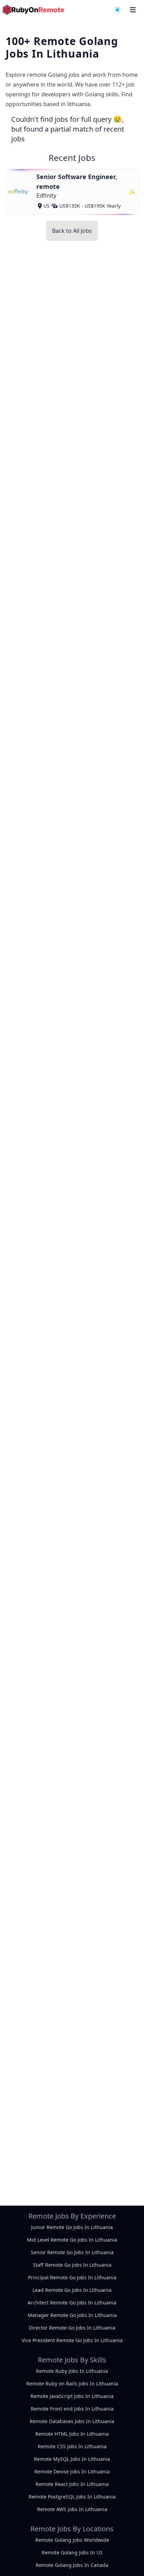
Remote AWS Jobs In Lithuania (72, 2509)
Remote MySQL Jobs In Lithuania (72, 2459)
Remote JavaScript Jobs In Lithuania (72, 2396)
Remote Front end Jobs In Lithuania (72, 2409)
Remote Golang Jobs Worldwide (72, 2540)
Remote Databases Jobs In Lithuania (72, 2421)
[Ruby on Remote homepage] (34, 10)
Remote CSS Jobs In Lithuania (72, 2446)
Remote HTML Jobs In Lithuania (72, 2434)
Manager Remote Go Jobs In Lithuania (72, 2315)
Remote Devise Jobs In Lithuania (72, 2471)
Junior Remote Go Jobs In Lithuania (72, 2227)
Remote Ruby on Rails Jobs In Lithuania (72, 2383)
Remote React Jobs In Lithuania (72, 2484)
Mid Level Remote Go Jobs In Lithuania (72, 2240)
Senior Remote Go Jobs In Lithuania (72, 2252)
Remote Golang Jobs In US (72, 2552)
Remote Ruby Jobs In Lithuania (72, 2371)
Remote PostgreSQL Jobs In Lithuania (72, 2497)
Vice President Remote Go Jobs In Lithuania (72, 2340)
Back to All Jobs (72, 231)
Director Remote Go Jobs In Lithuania (72, 2328)
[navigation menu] (117, 10)
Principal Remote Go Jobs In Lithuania (72, 2277)
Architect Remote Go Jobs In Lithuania (72, 2303)
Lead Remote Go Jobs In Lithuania (72, 2290)
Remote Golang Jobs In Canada (72, 2565)
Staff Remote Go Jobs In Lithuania (72, 2265)
